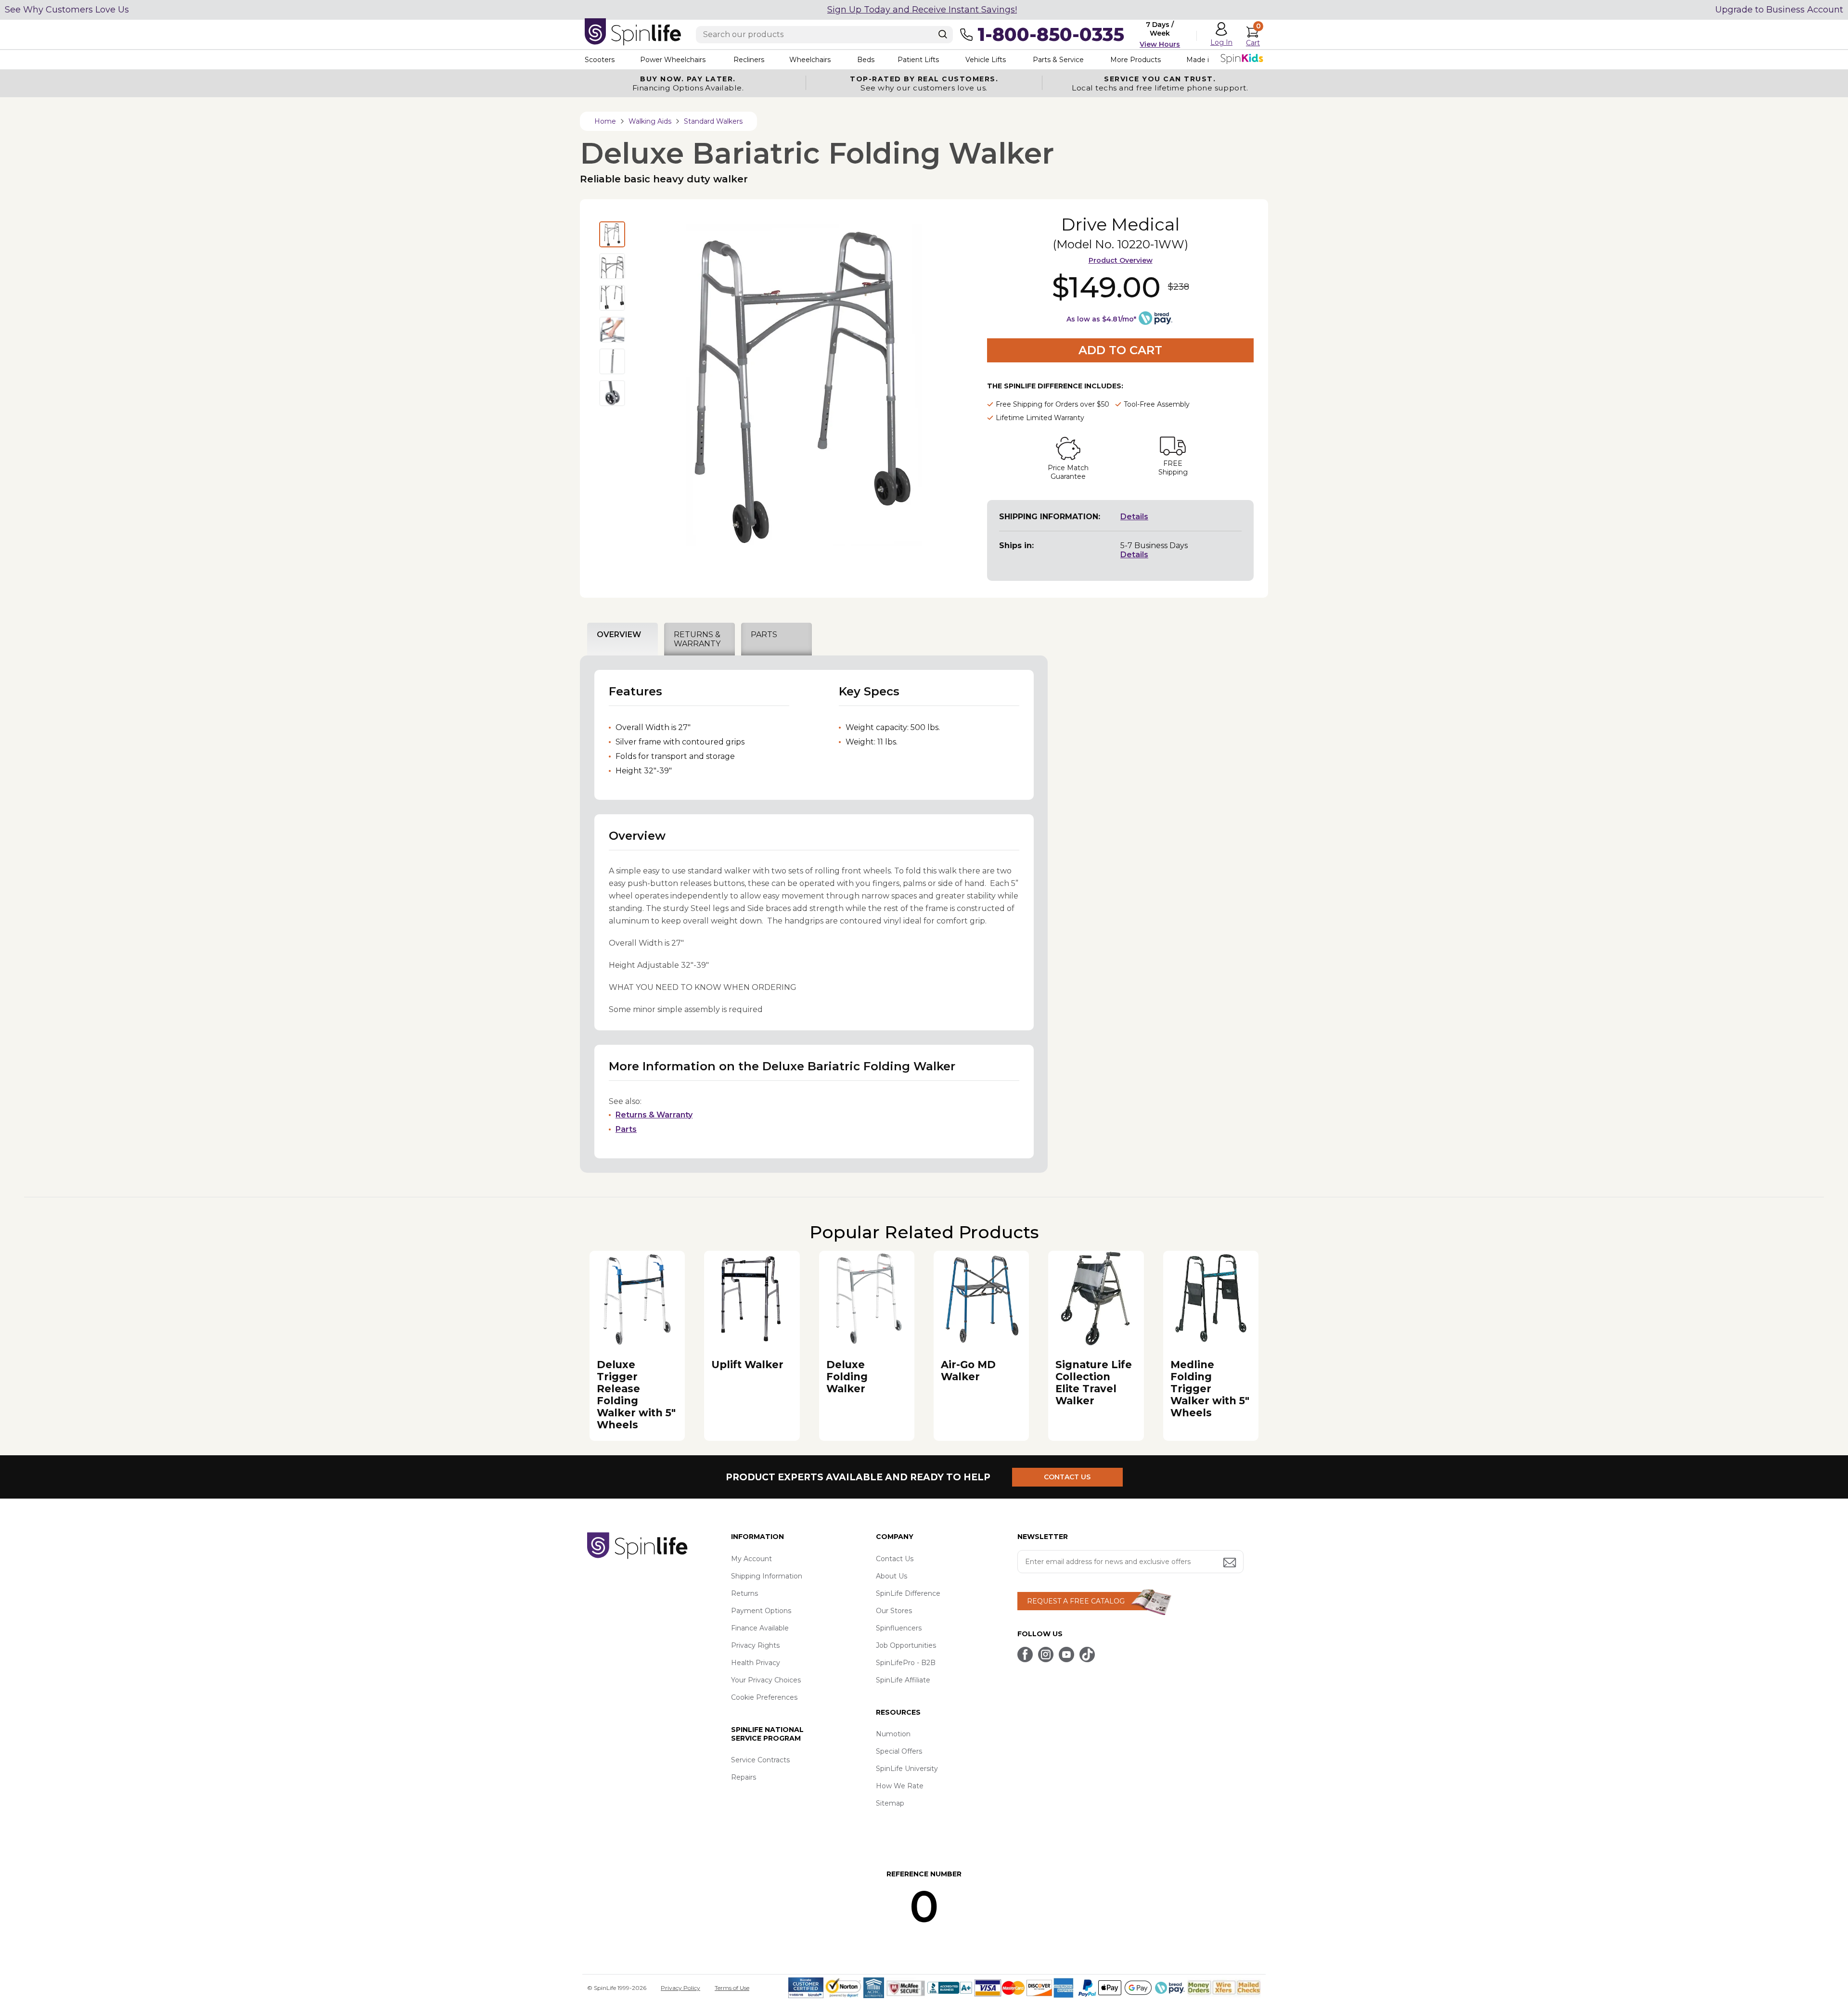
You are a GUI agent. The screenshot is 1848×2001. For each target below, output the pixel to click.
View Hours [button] (1160, 44)
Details (1134, 517)
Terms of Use (732, 1988)
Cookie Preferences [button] (764, 1697)
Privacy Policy (680, 1988)
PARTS (764, 635)
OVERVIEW (619, 635)
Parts (626, 1129)
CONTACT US (1067, 1477)
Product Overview (1121, 260)
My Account (751, 1559)
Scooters (600, 60)
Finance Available (760, 1628)
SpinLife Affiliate (903, 1680)
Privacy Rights (755, 1645)
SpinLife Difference (908, 1593)
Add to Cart (1120, 350)
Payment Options (761, 1611)
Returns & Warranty (654, 1115)
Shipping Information (767, 1576)
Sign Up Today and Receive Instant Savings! (922, 10)
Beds (866, 60)
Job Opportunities (906, 1645)
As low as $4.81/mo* (1101, 319)
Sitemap (890, 1803)
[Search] (943, 34)
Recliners (749, 60)
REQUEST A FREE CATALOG (1076, 1601)
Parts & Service (1058, 60)
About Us (892, 1576)
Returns (744, 1593)
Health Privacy (756, 1663)
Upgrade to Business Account (1779, 10)
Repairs (744, 1777)
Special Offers (899, 1751)
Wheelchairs (810, 60)
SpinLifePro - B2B (906, 1663)
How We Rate (900, 1786)
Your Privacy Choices (766, 1680)
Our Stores (894, 1611)
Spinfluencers (899, 1628)
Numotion (893, 1734)
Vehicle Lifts (986, 60)
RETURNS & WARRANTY (697, 639)
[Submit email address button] (1231, 1563)
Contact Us (895, 1559)
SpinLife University (907, 1769)
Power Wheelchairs (673, 60)
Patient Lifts (918, 60)
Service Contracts (760, 1760)
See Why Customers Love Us (67, 10)
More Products (1136, 60)
